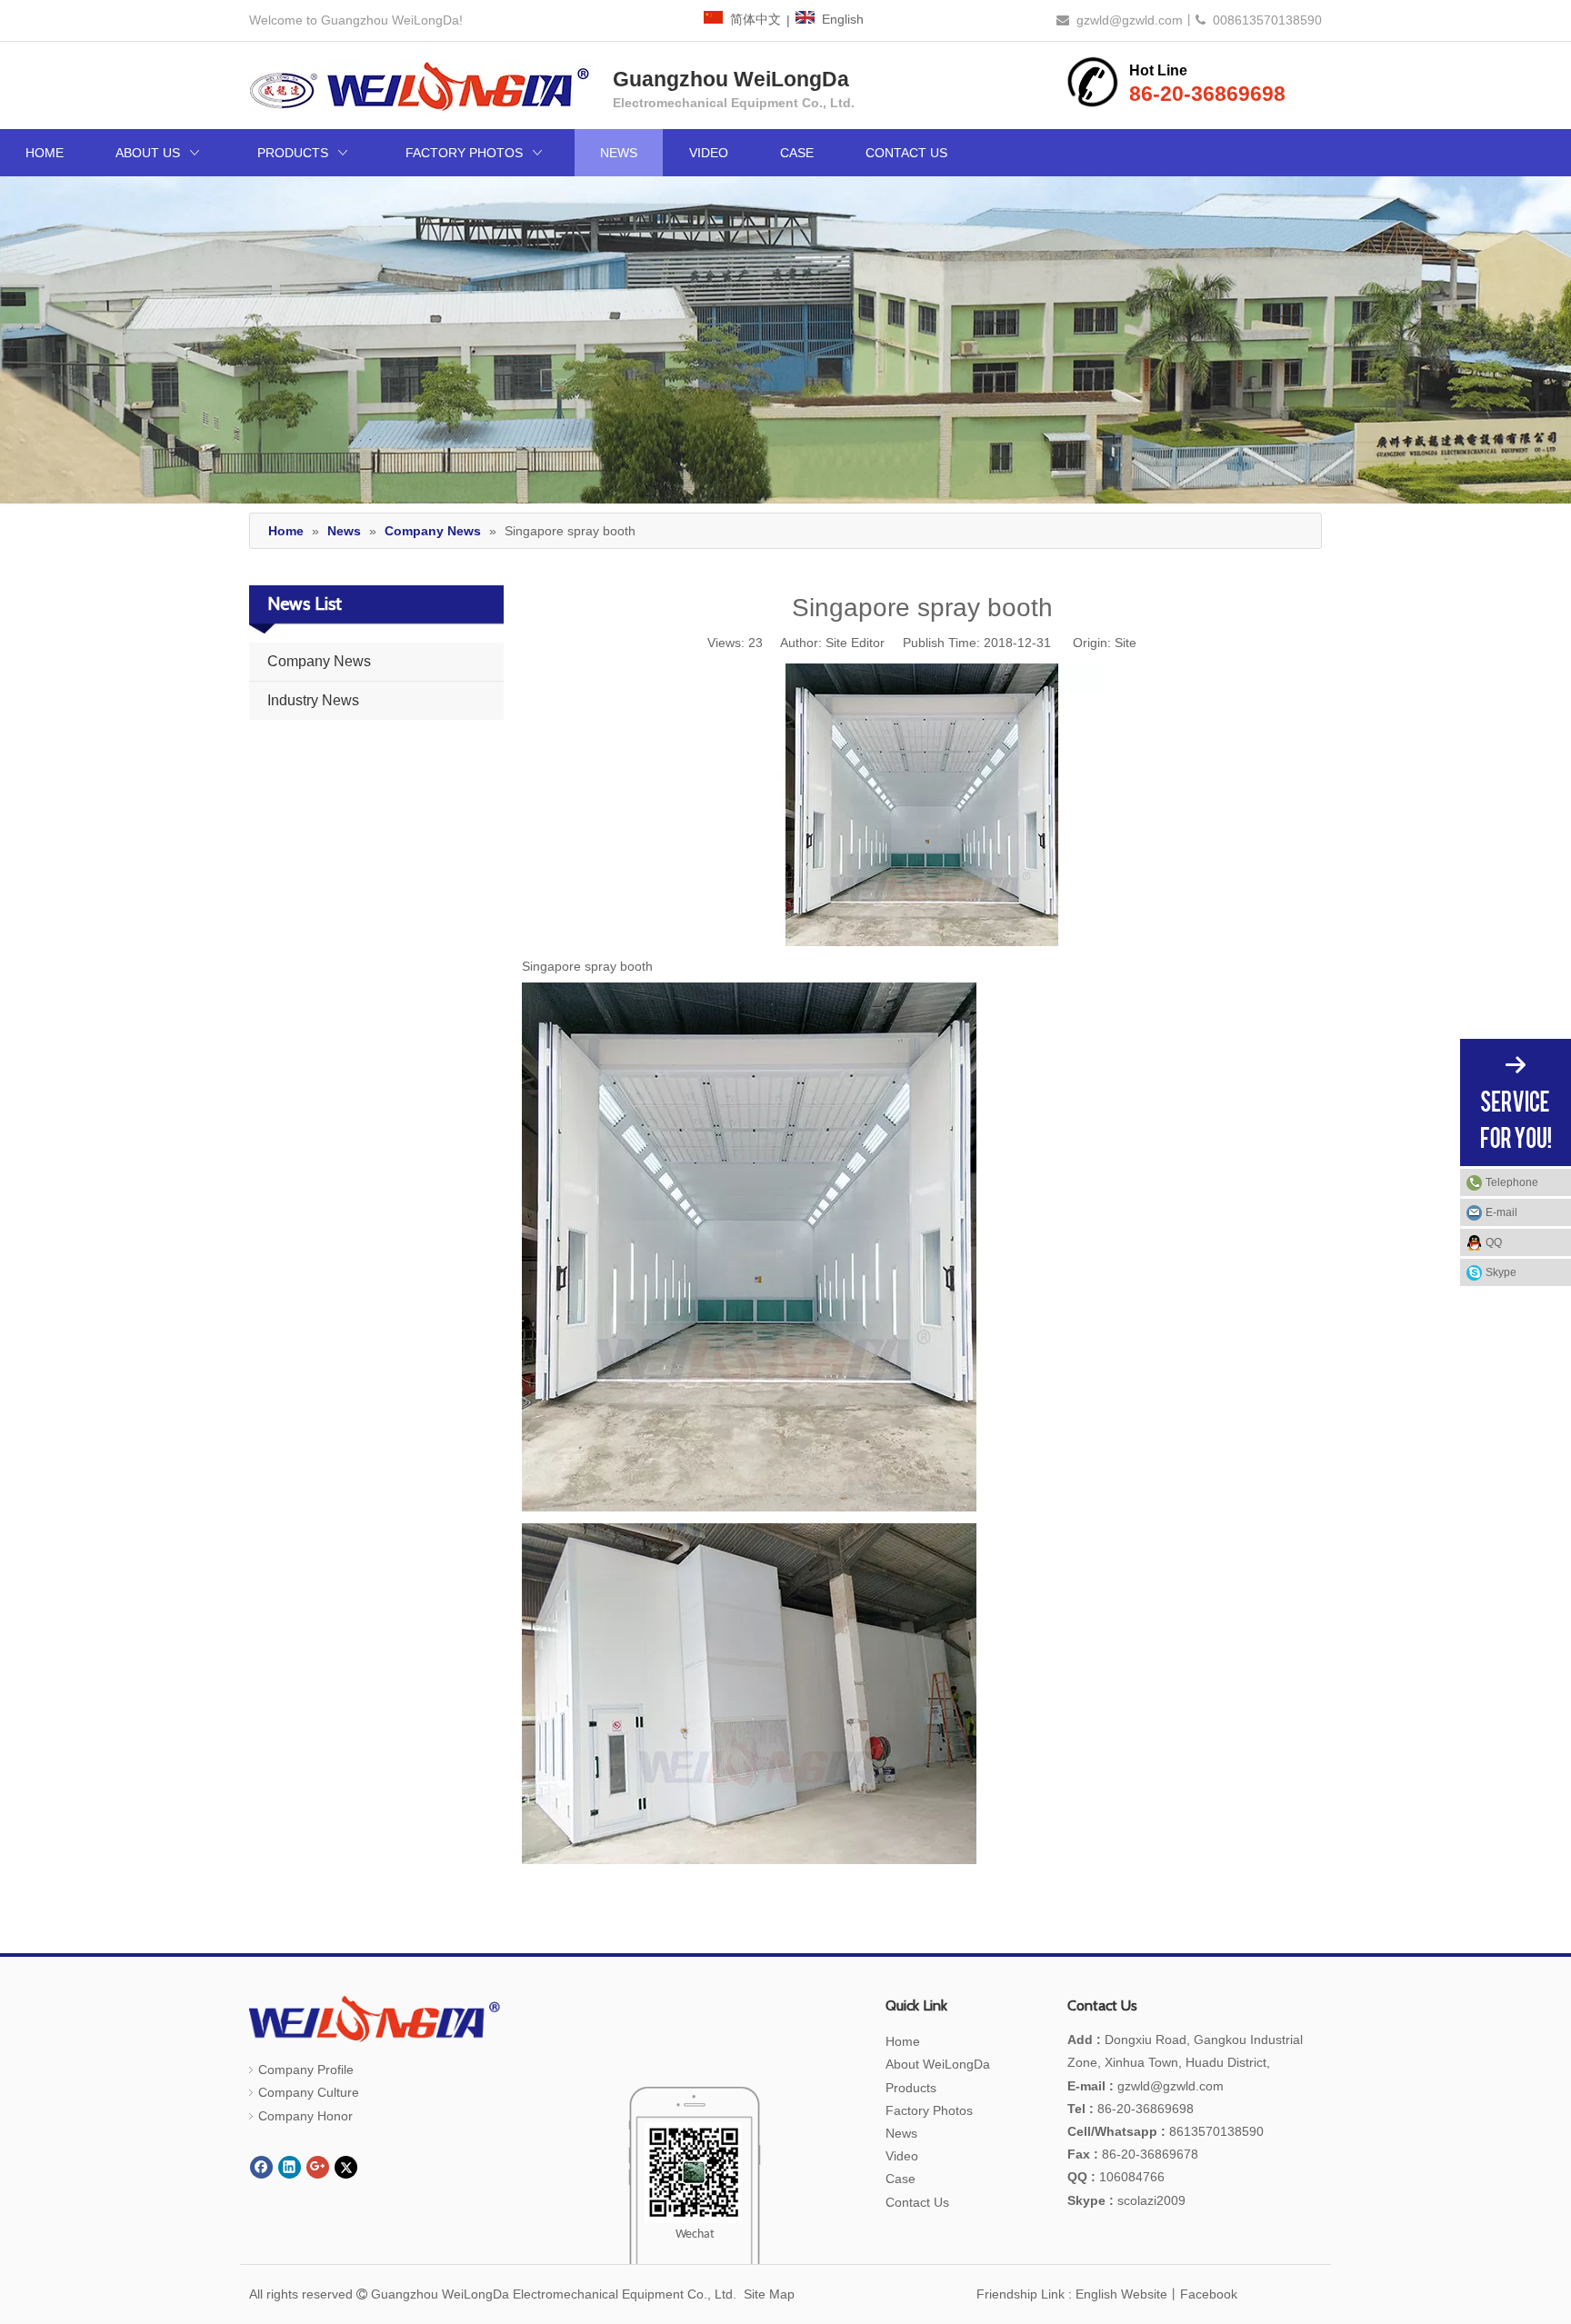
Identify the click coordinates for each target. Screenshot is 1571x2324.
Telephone (1512, 1182)
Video (902, 2156)
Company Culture (309, 2092)
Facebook (1209, 2294)
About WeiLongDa (938, 2064)
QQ (1494, 1242)
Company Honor (305, 2116)
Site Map (769, 2294)
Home (903, 2041)
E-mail (1501, 1212)
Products (911, 2088)
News (901, 2133)
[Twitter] (346, 2167)
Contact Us (917, 2202)
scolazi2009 (1126, 2200)
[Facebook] (261, 2167)
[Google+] (318, 2167)
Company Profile (306, 2070)
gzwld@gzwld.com (1130, 20)
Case (901, 2179)
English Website (1121, 2294)
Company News (319, 661)
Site (1126, 643)
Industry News (313, 700)
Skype (1501, 1272)
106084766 (1116, 2177)
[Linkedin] (290, 2167)
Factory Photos (929, 2110)
